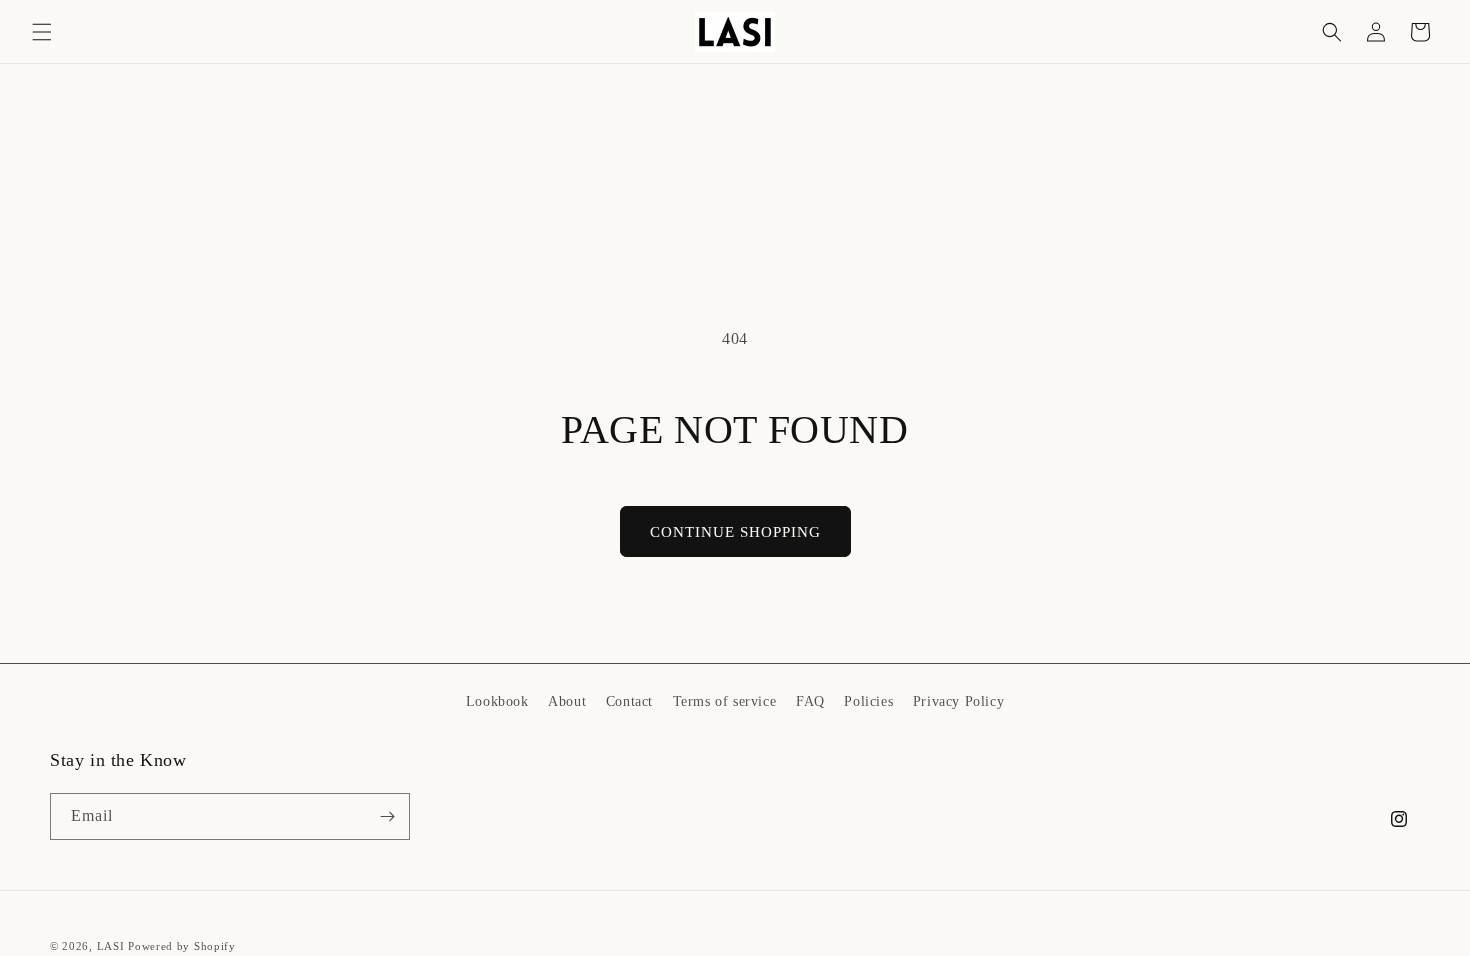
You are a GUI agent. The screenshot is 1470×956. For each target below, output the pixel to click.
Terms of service (725, 701)
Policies (868, 701)
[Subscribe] (387, 816)
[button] (42, 32)
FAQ (810, 701)
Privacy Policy (958, 701)
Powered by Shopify (182, 946)
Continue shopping (735, 532)
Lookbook (497, 701)
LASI (111, 946)
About (567, 701)
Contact (629, 701)
